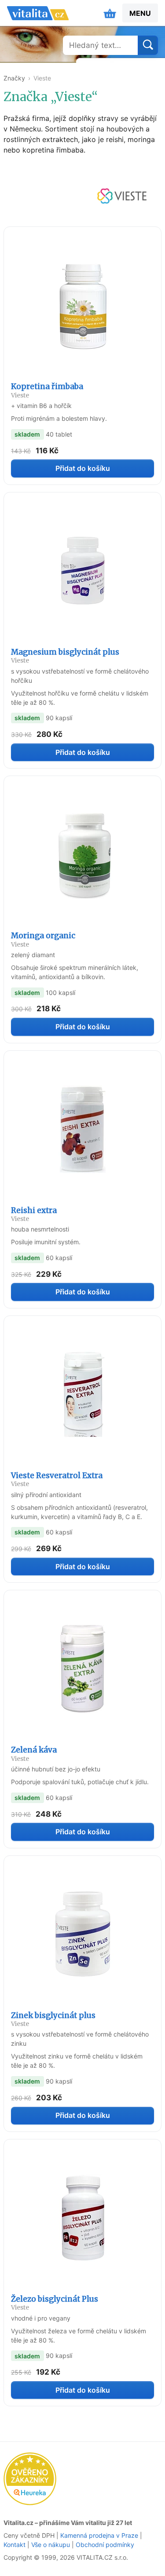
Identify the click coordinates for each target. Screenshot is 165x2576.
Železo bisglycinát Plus (55, 2303)
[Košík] (110, 13)
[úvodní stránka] (38, 13)
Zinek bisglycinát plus (53, 2019)
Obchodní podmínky (105, 2545)
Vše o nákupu (51, 2545)
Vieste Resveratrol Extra (57, 1479)
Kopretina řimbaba (47, 390)
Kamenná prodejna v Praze (99, 2535)
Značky (14, 78)
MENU (140, 13)
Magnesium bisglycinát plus (65, 656)
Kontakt (15, 2545)
